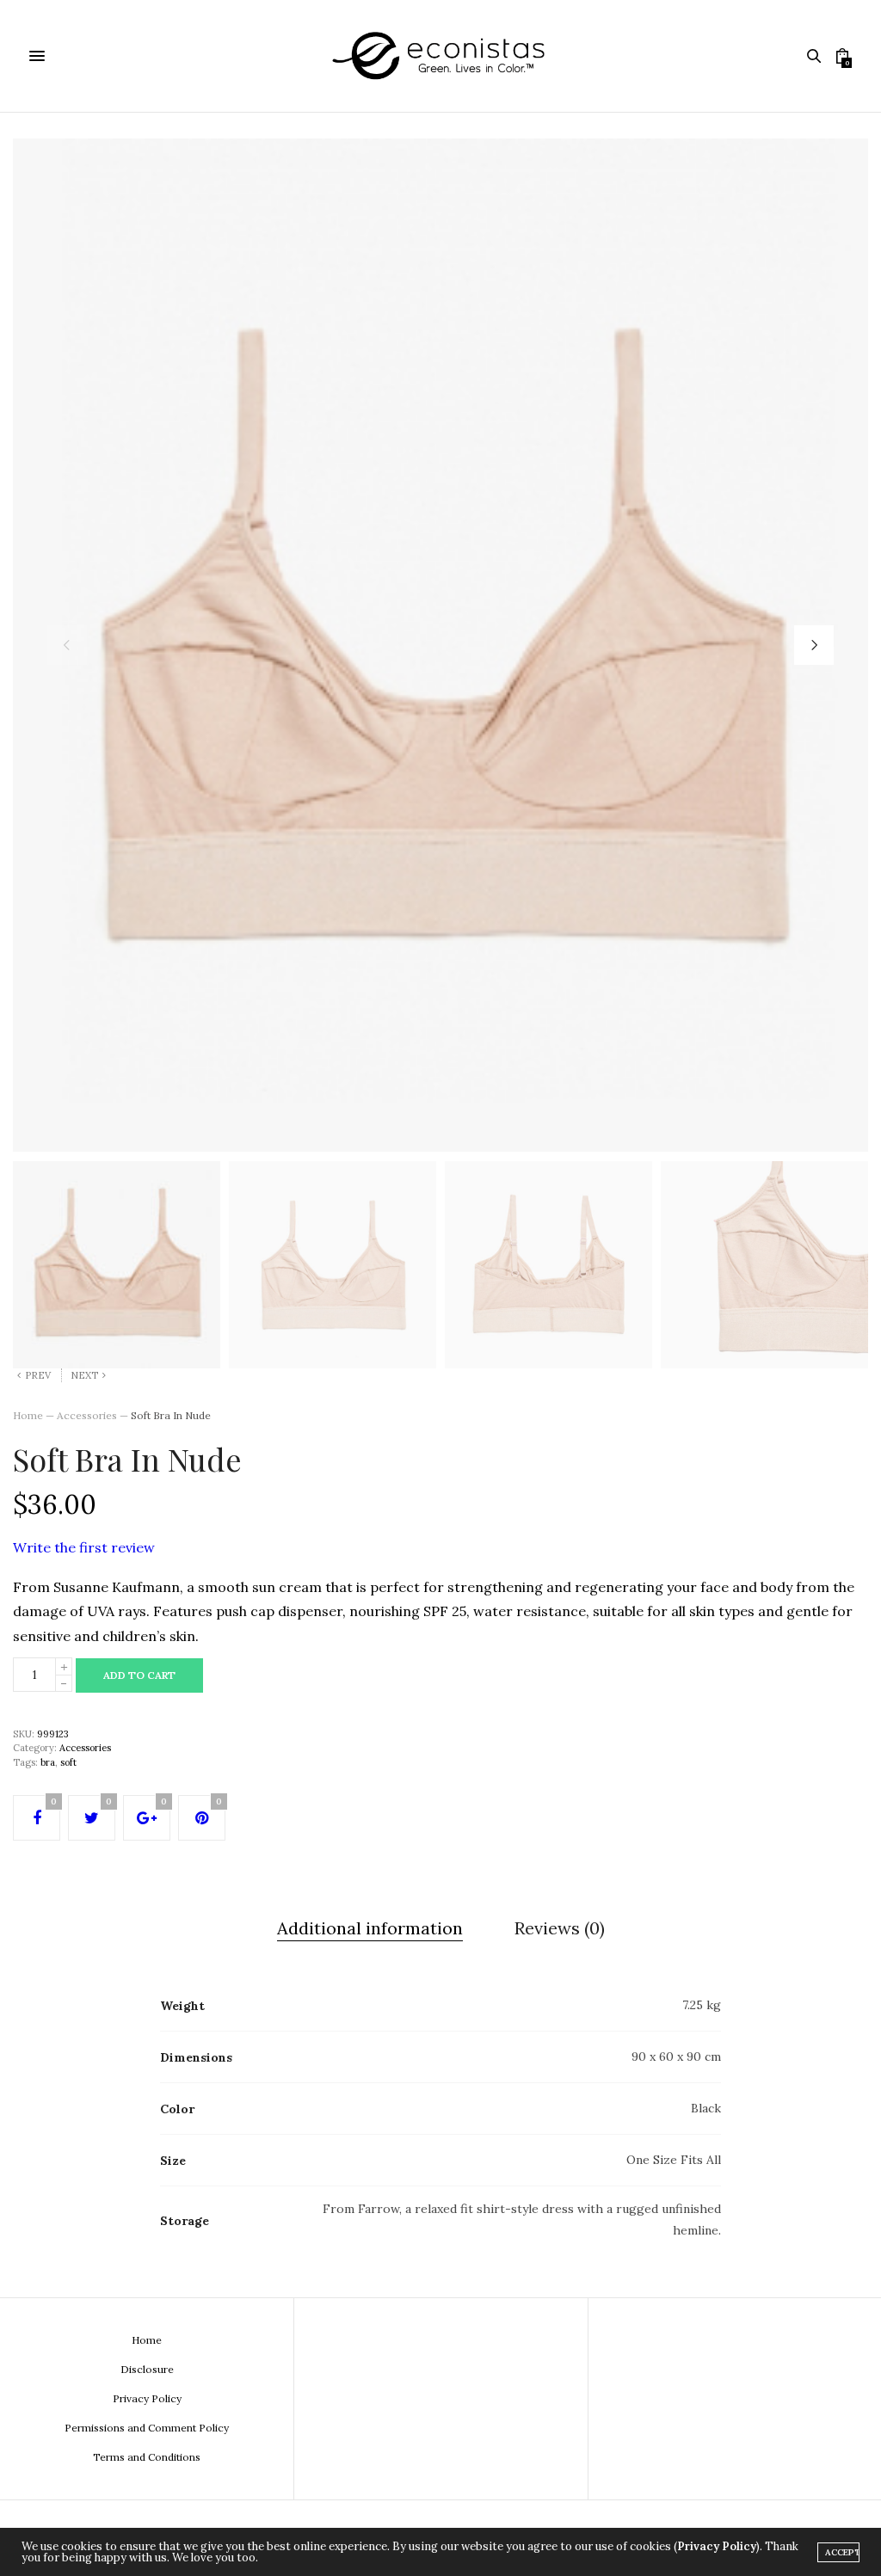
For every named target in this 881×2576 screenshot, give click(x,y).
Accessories (87, 1415)
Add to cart (139, 1675)
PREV (38, 1375)
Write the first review (84, 1547)
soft (68, 1762)
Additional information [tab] (370, 1928)
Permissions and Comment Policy (147, 2428)
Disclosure (147, 2369)
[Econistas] (440, 56)
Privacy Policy (147, 2398)
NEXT (84, 1375)
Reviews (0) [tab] (560, 1928)
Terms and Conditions (147, 2457)
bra (48, 1762)
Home (28, 1415)
